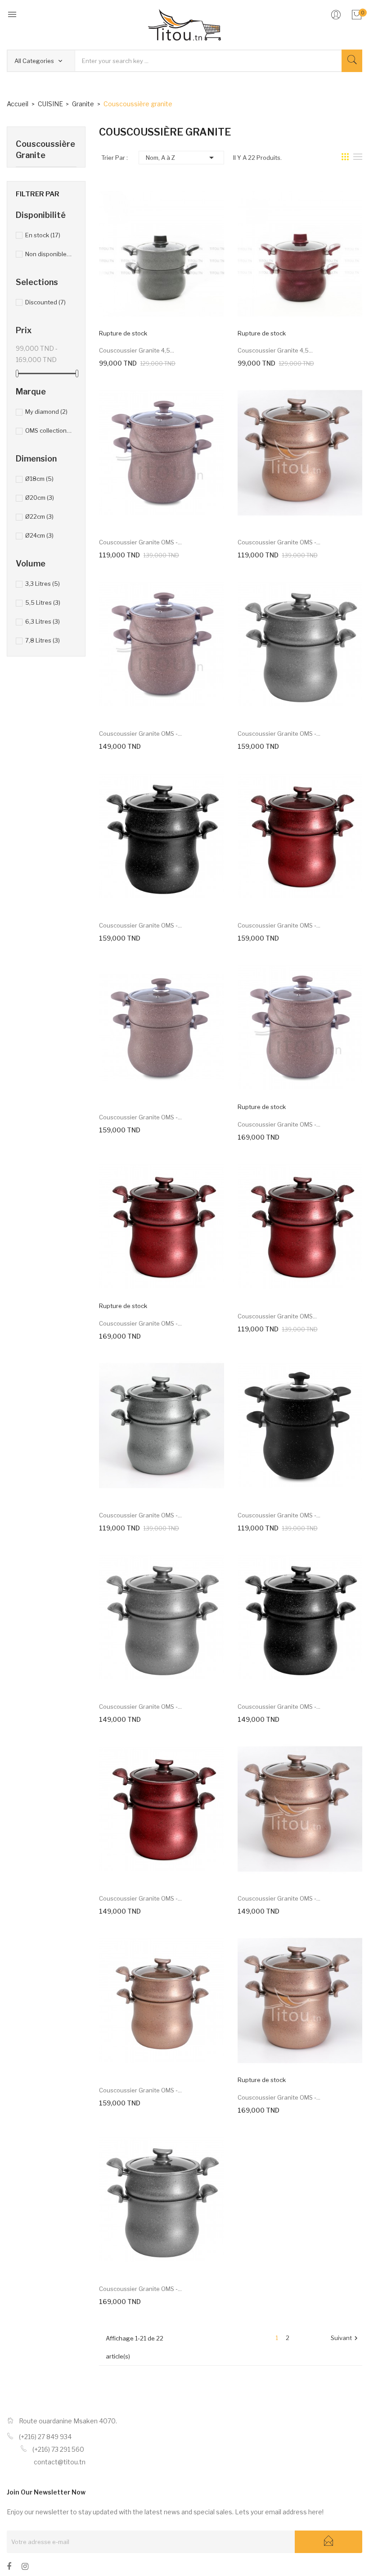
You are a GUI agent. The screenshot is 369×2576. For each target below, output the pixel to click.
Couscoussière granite (45, 149)
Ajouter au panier (151, 517)
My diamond (46, 412)
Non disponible (49, 254)
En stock (43, 235)
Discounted (45, 302)
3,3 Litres (43, 584)
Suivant (345, 2338)
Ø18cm (39, 479)
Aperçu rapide (171, 326)
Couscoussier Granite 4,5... (137, 350)
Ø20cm (40, 498)
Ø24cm (39, 535)
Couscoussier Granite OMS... (277, 1316)
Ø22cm (39, 516)
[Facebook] (9, 2568)
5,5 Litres (43, 602)
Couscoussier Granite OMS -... (140, 542)
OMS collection (49, 430)
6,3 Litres (43, 621)
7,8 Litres (43, 640)
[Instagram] (25, 2568)
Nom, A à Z (181, 158)
